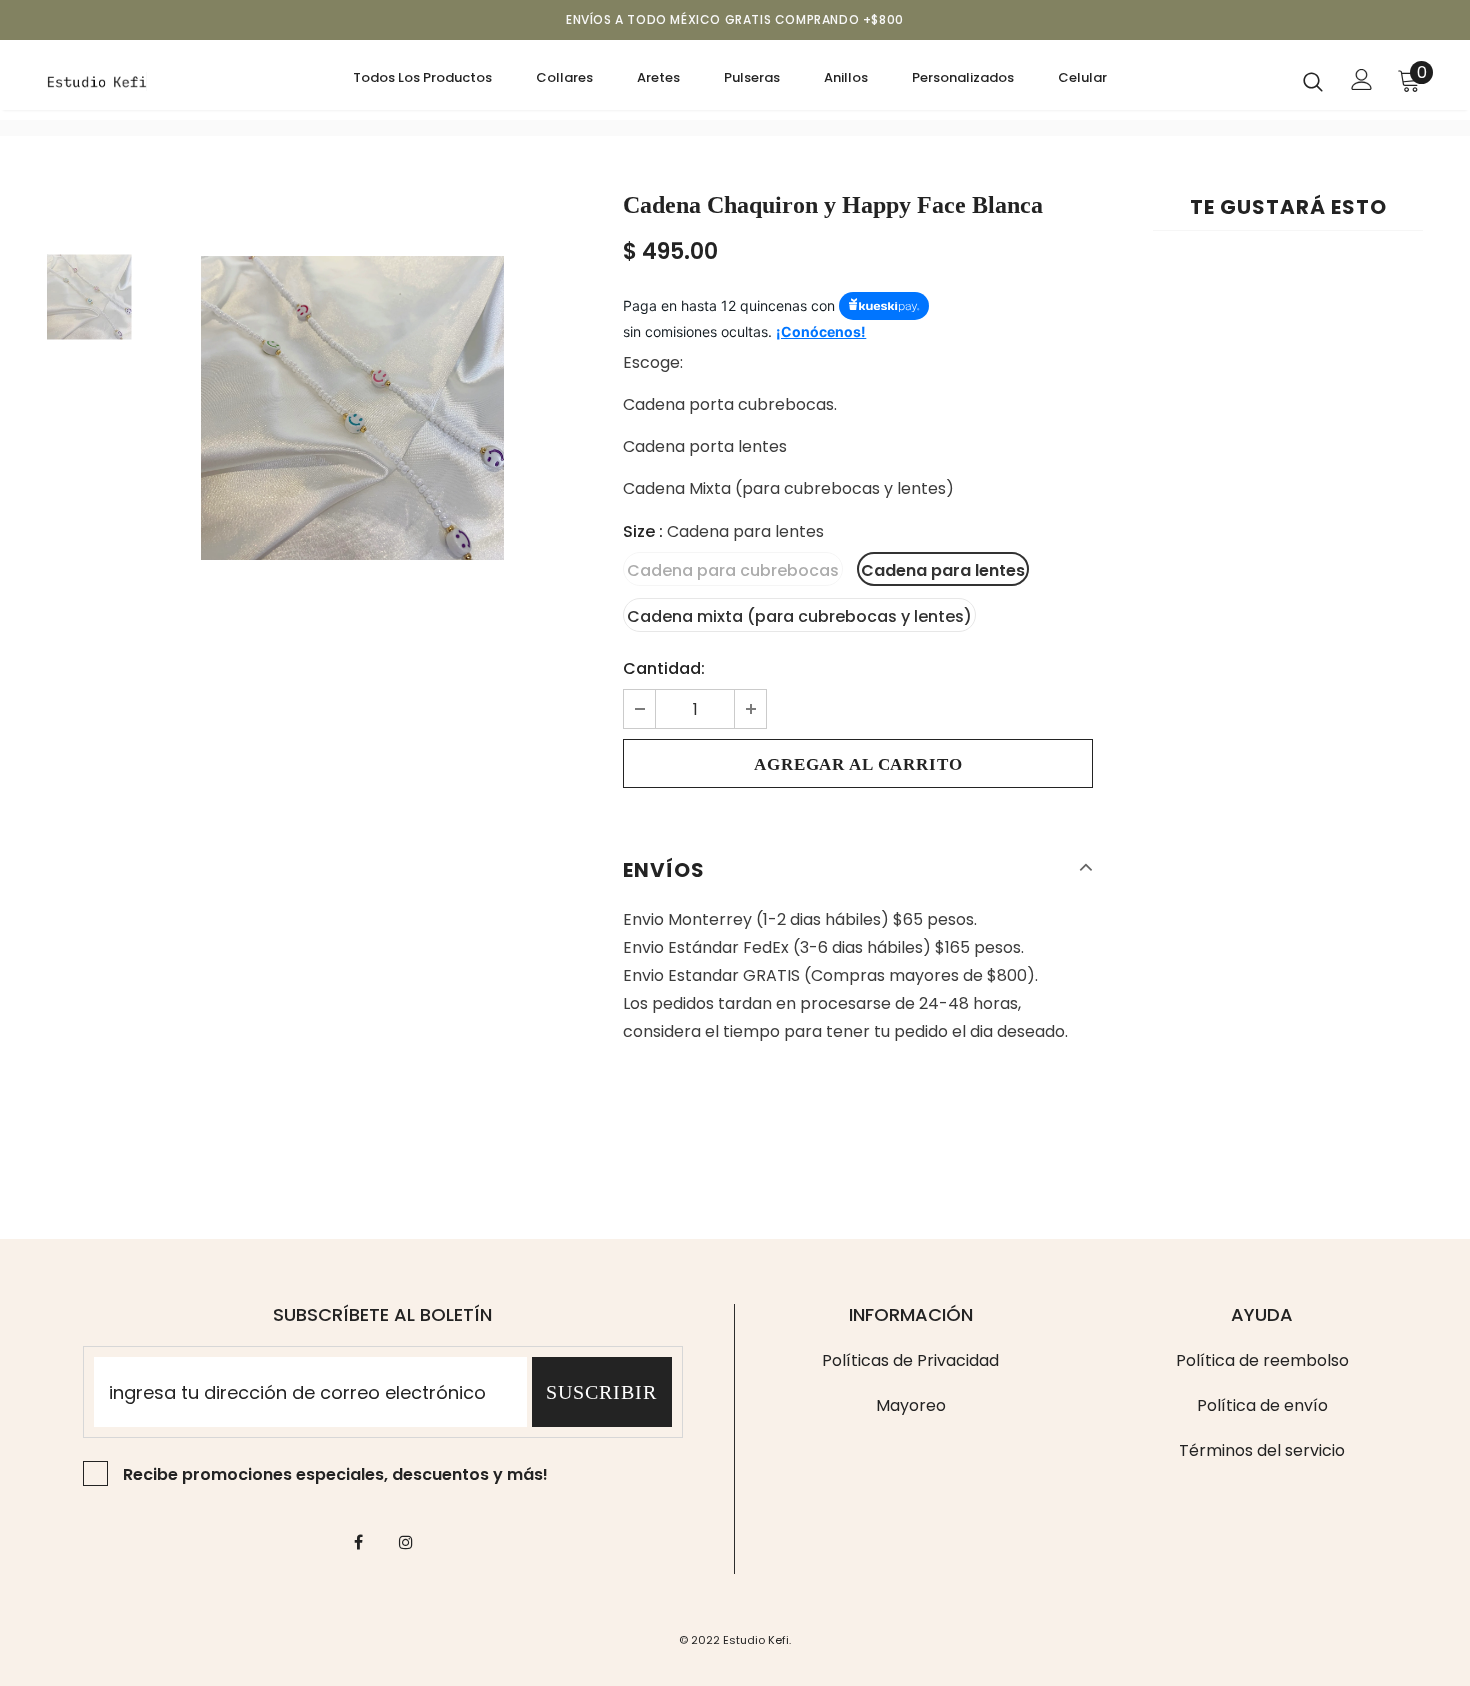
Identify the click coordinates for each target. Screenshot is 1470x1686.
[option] (353, 408)
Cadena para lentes (943, 570)
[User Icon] (1362, 79)
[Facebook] (359, 1541)
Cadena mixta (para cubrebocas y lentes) (799, 616)
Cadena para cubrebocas (733, 570)
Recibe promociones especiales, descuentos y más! (335, 1474)
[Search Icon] (1313, 81)
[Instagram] (406, 1541)
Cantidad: (664, 668)
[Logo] (109, 80)
